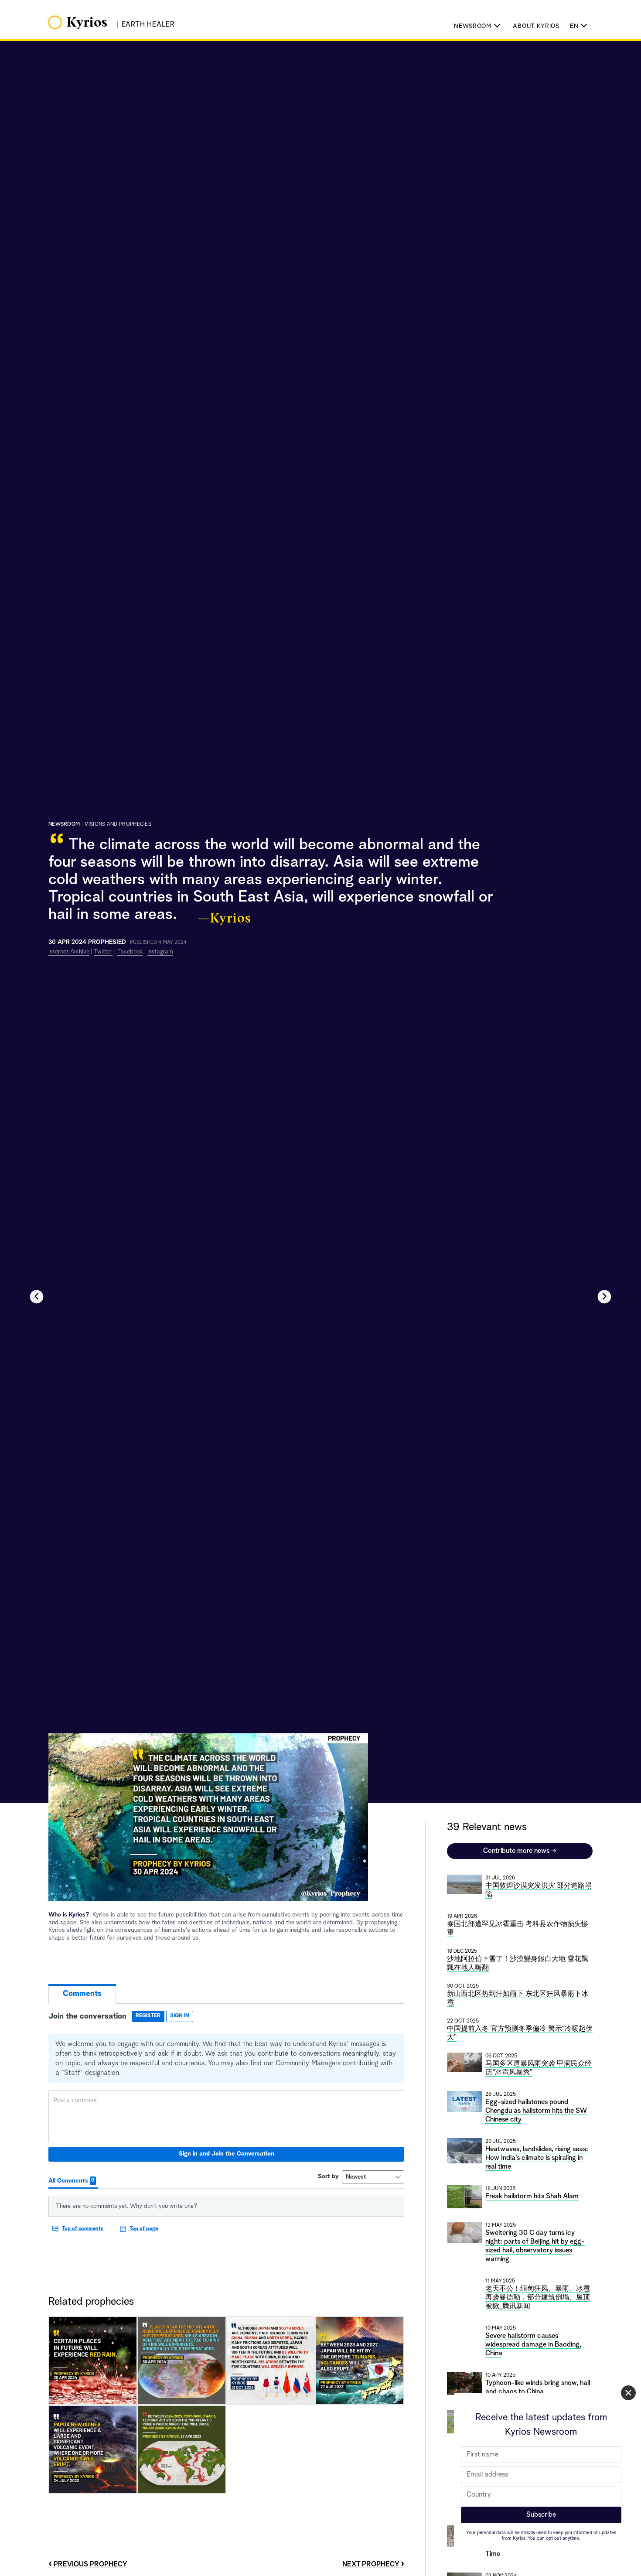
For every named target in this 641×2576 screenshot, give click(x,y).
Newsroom (64, 824)
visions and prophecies (118, 824)
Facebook (130, 952)
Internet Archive (69, 952)
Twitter (103, 952)
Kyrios (87, 23)
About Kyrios (536, 26)
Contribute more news (520, 1851)
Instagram (160, 952)
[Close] (628, 2393)
